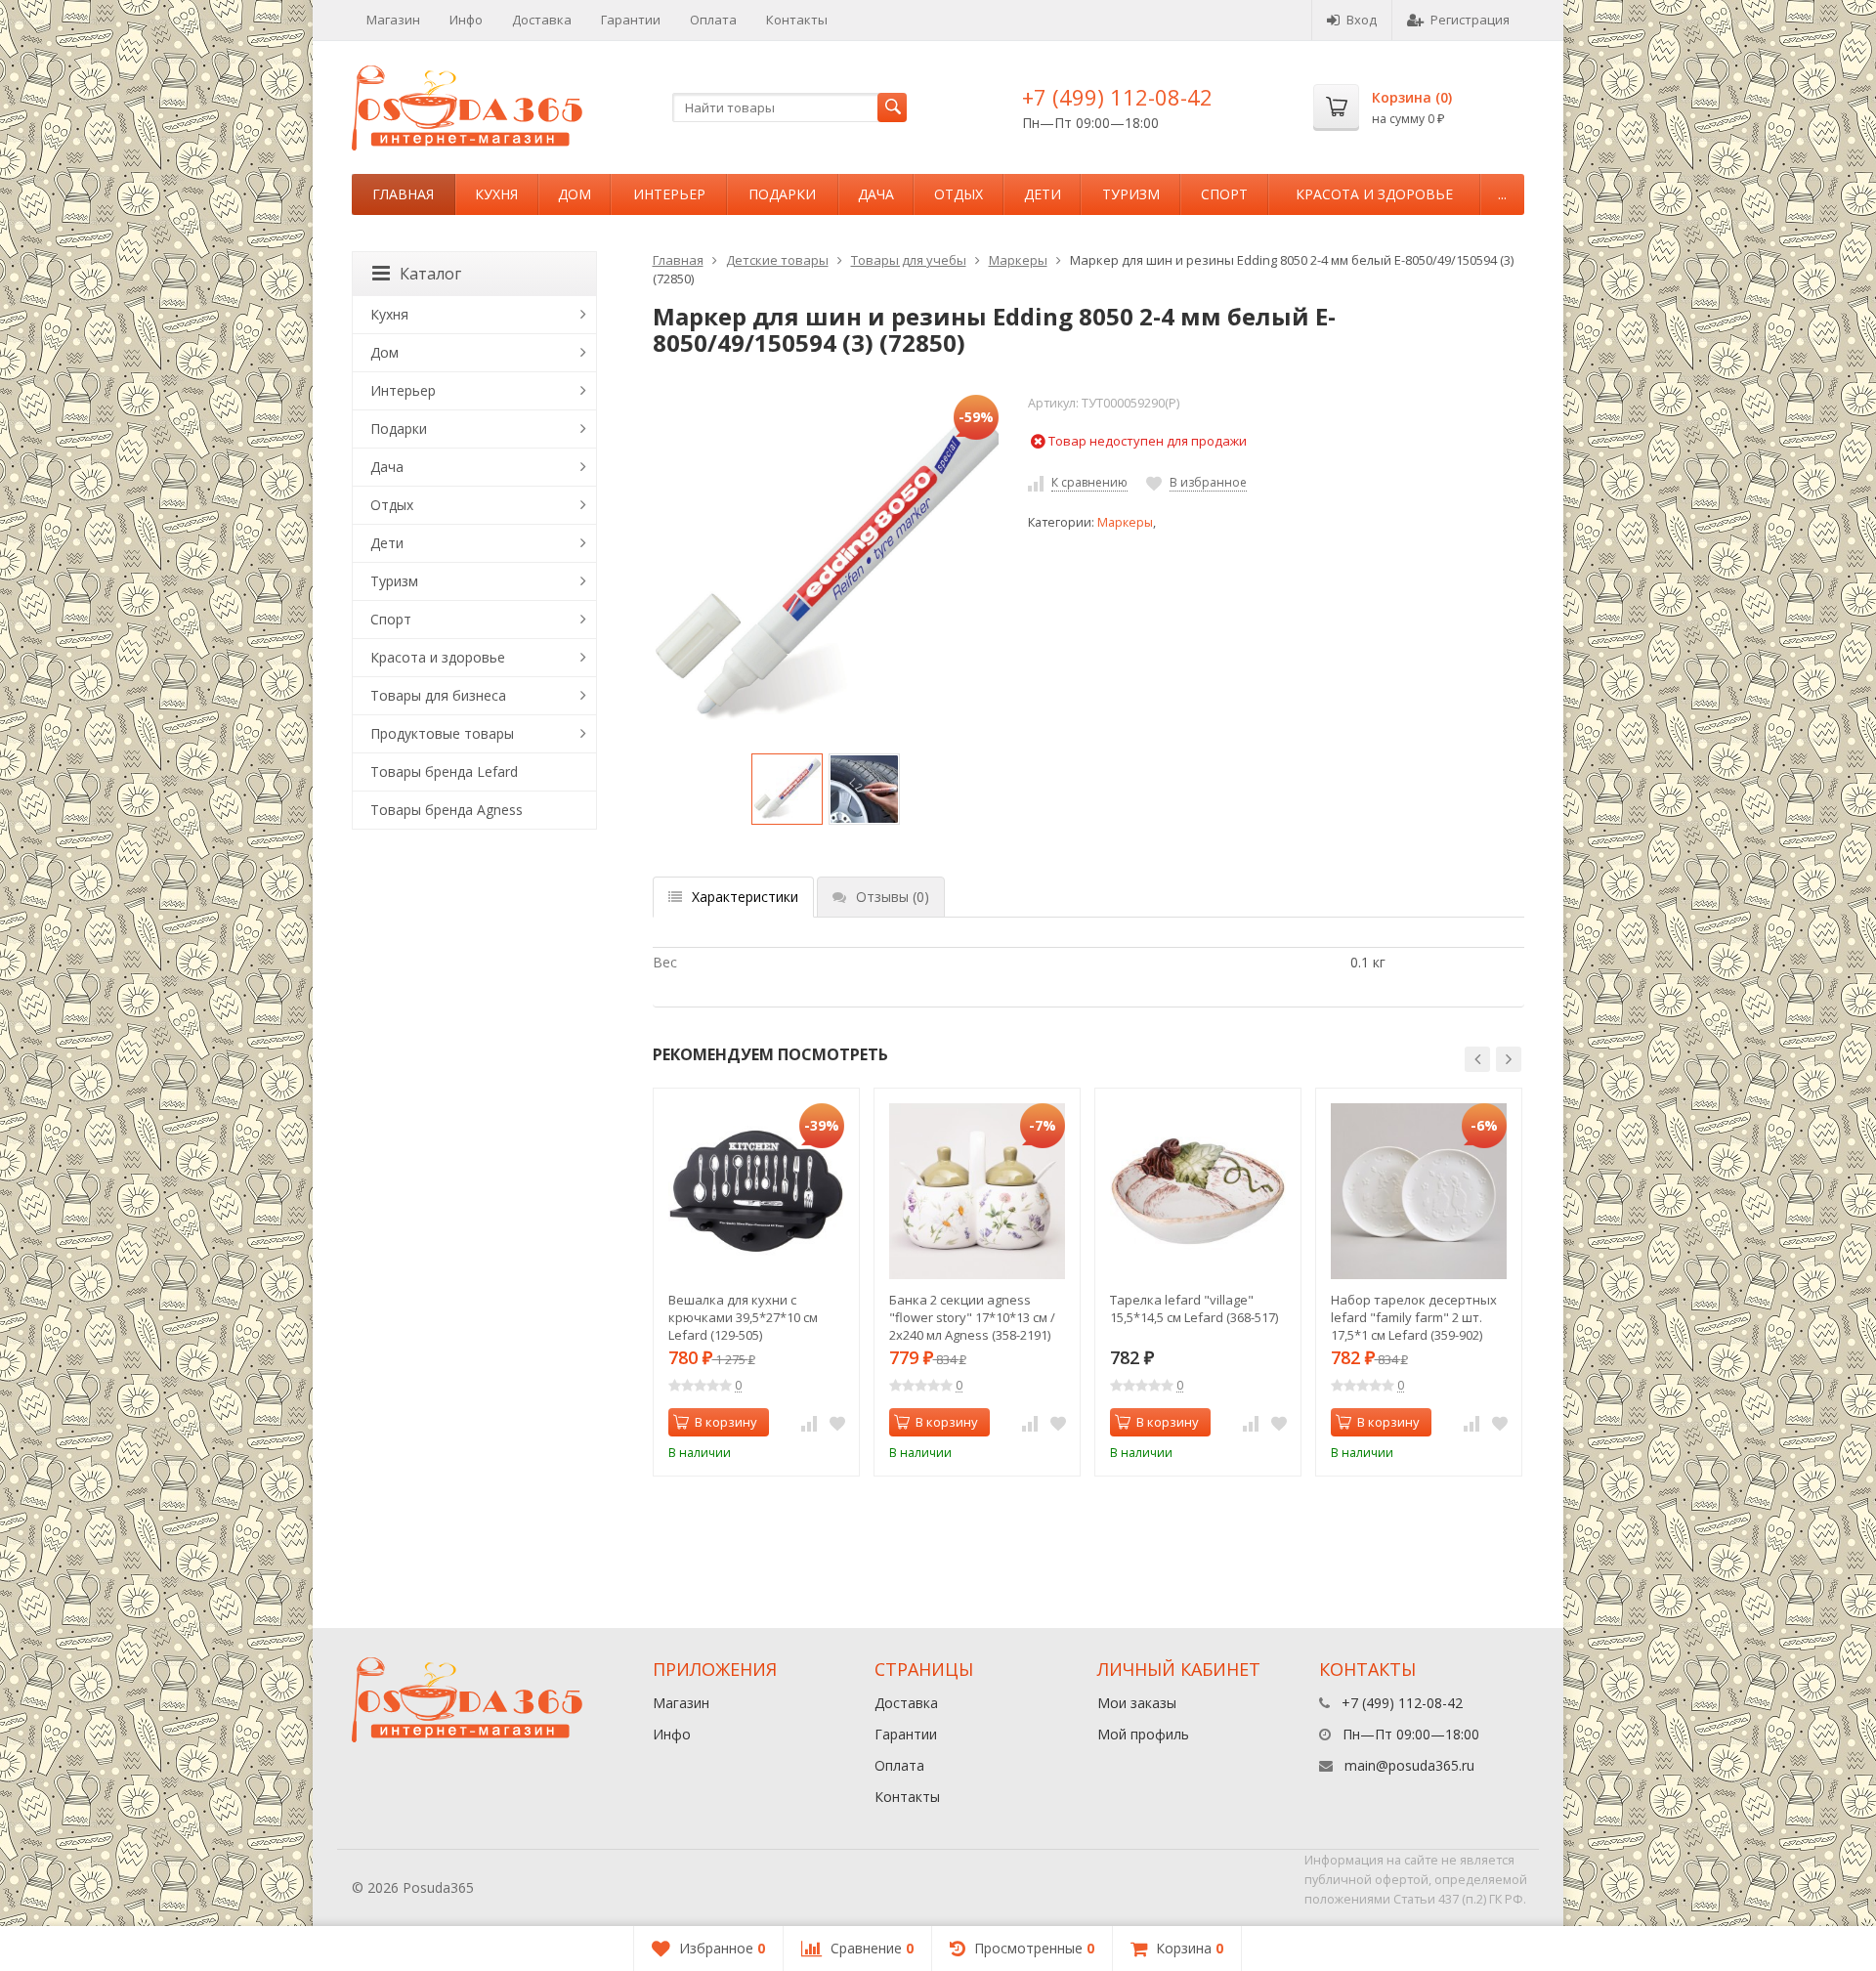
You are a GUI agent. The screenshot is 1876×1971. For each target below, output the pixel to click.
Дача (876, 194)
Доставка (542, 20)
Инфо (466, 20)
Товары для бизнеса (438, 695)
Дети (1043, 194)
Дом (575, 194)
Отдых (959, 194)
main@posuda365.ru (1409, 1765)
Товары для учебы (909, 260)
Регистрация (1470, 20)
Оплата (713, 20)
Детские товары (777, 260)
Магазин (393, 20)
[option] (787, 789)
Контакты (797, 20)
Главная (403, 194)
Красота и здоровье (1374, 194)
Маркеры (1018, 260)
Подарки (782, 194)
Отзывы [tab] (893, 897)
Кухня (496, 194)
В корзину (726, 1422)
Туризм (1131, 194)
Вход (1362, 20)
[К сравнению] (809, 1423)
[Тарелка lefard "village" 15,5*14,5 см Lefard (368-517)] (1198, 1191)
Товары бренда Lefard (444, 771)
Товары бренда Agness (447, 810)
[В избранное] (837, 1423)
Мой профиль (1143, 1734)
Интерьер (669, 194)
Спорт (1224, 194)
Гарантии (631, 20)
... (1502, 194)
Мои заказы (1137, 1703)
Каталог (430, 274)
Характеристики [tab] (745, 897)
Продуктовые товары (442, 733)
